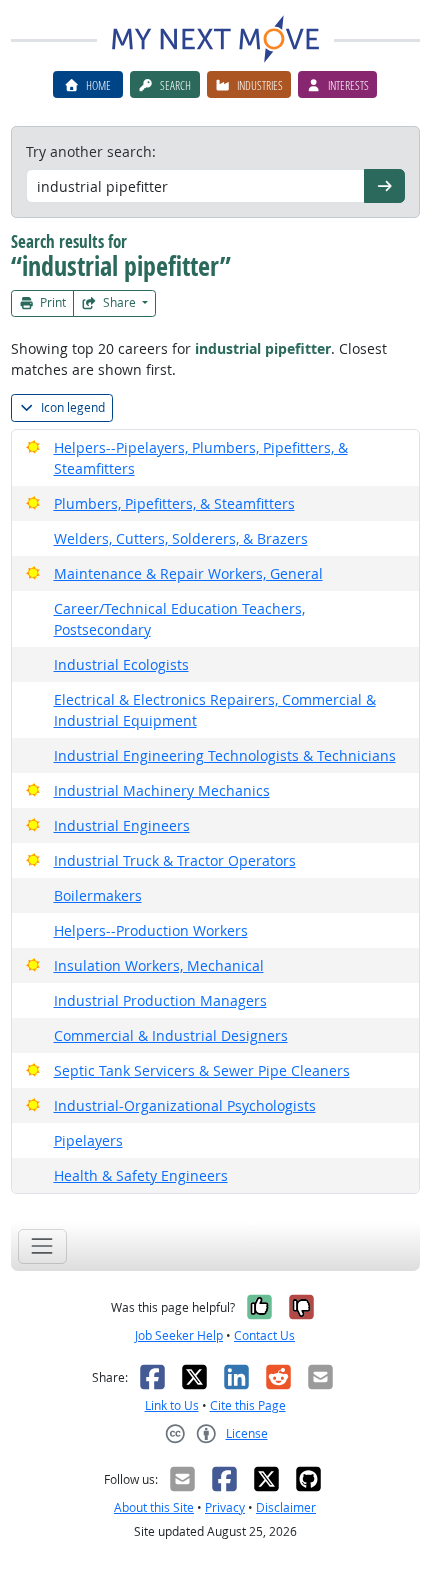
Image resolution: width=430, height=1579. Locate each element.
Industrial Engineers (122, 825)
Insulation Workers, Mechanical (159, 965)
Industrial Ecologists (121, 664)
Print (51, 302)
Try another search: (91, 151)
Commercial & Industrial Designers (171, 1035)
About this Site (154, 1507)
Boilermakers (98, 895)
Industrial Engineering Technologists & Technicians (225, 755)
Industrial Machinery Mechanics (162, 790)
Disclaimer (286, 1507)
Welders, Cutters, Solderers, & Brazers (181, 538)
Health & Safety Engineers (141, 1175)
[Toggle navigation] (42, 1246)
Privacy (225, 1507)
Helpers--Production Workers (151, 930)
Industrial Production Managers (160, 1000)
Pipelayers (88, 1140)
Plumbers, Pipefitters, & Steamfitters (174, 503)
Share (119, 302)
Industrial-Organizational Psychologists (185, 1105)
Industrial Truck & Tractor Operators (175, 860)
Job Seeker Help (179, 1335)
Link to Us (172, 1405)
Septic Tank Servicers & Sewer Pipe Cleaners (202, 1070)
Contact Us (264, 1335)
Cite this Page (248, 1405)
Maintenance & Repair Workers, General (188, 573)
